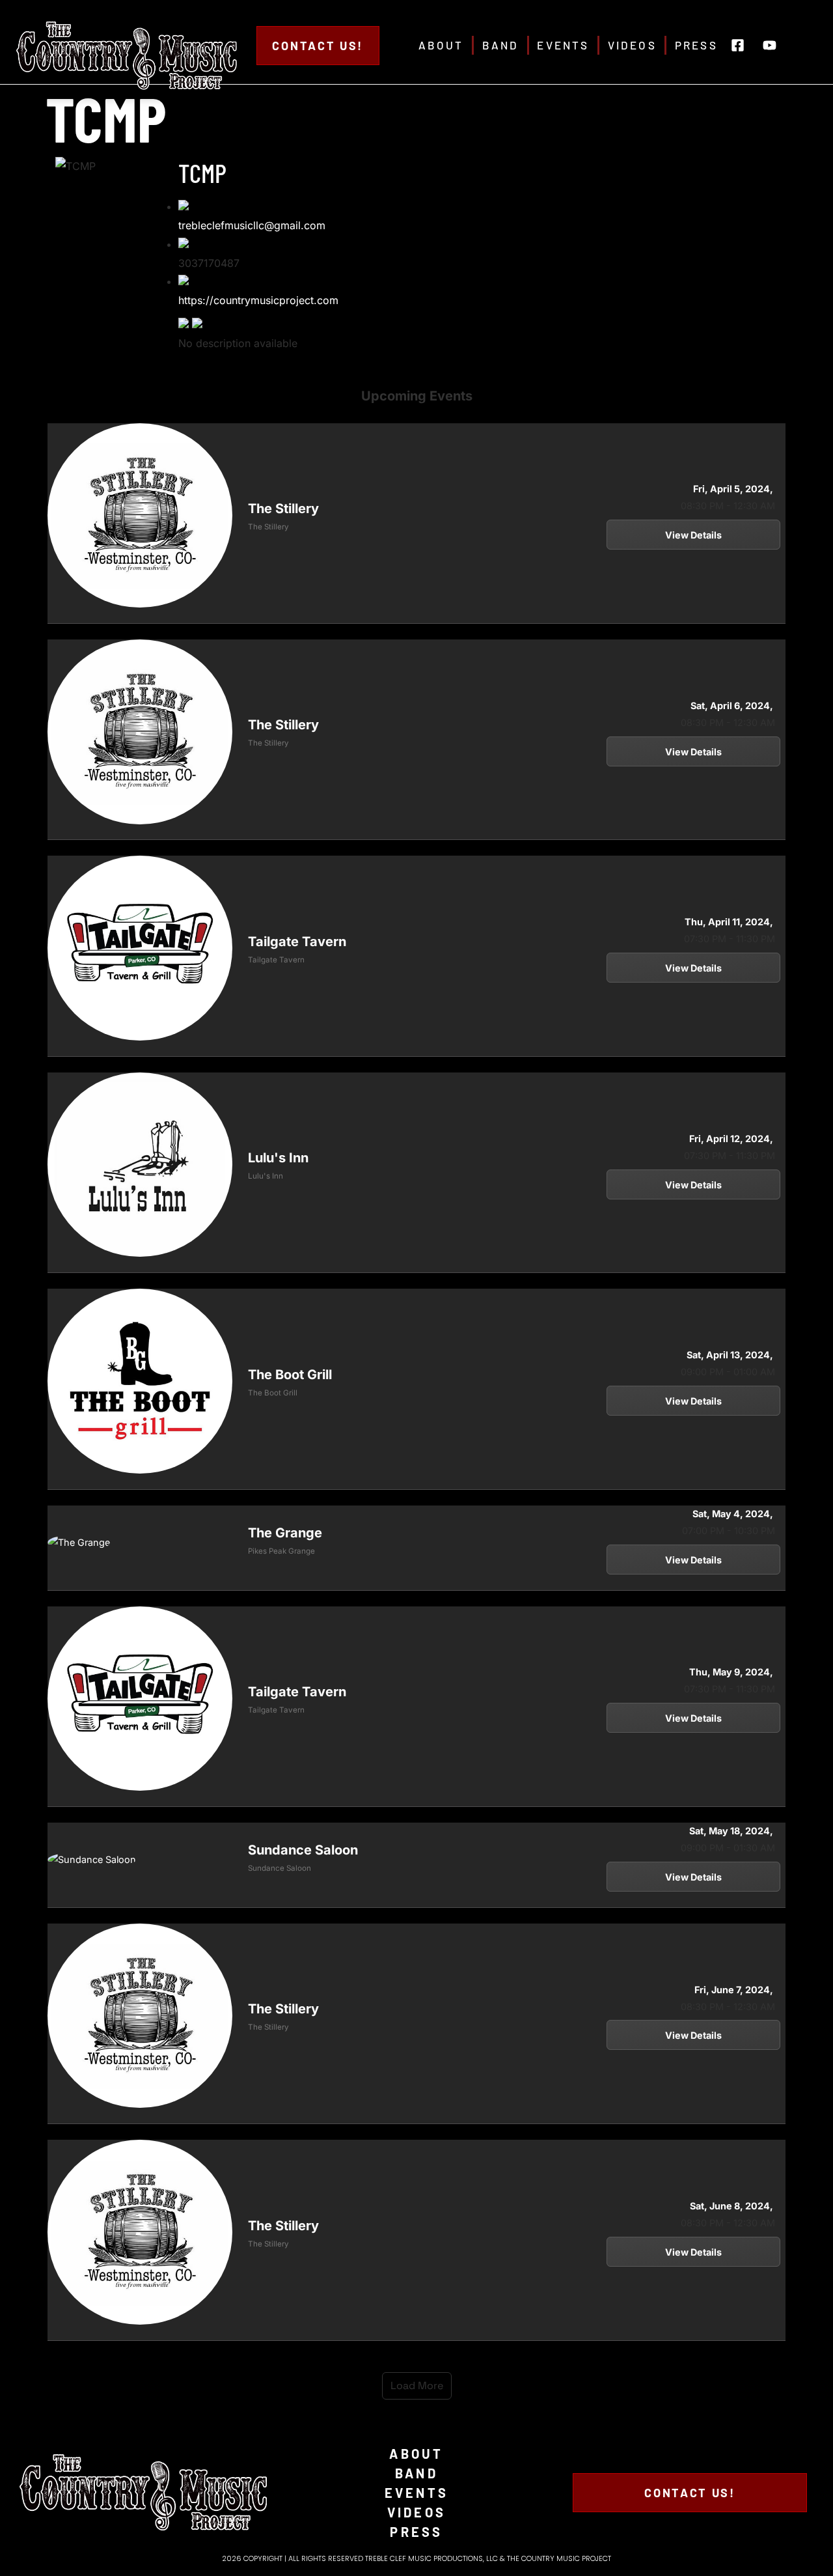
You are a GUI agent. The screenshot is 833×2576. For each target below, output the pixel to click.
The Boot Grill (290, 1375)
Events (563, 45)
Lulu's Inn (278, 1158)
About (441, 45)
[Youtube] (770, 46)
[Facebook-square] (738, 46)
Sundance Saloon (303, 1850)
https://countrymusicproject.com (258, 300)
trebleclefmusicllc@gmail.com (252, 225)
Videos (632, 45)
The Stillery (283, 509)
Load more (417, 2386)
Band (501, 45)
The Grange (285, 1533)
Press (696, 45)
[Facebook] (185, 324)
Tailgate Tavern (297, 942)
